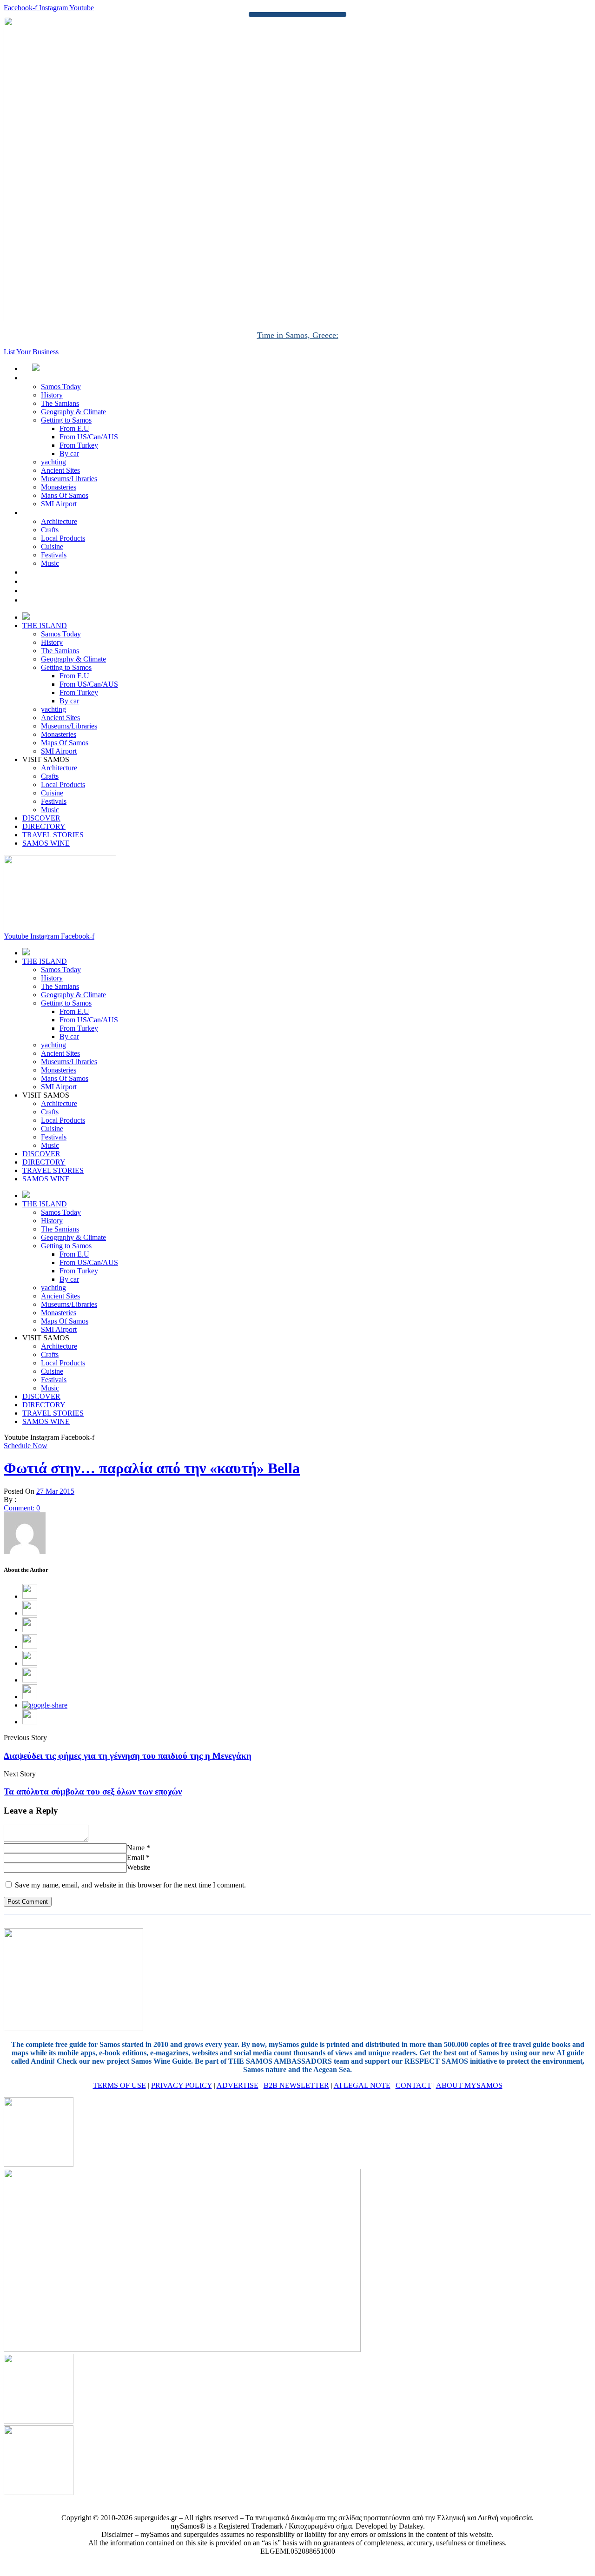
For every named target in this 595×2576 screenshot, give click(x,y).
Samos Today (61, 387)
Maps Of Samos (65, 495)
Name (136, 1848)
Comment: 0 (22, 1508)
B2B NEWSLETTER (296, 2085)
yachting (53, 462)
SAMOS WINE (56, 600)
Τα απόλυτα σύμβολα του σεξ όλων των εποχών (93, 1791)
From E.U (74, 428)
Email (136, 1858)
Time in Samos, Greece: (298, 335)
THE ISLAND (55, 378)
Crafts (50, 530)
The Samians (60, 403)
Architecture (59, 521)
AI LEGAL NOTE (362, 2085)
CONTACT (413, 2085)
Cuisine (52, 546)
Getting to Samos (66, 420)
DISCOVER (51, 572)
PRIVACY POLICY (182, 2085)
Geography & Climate (73, 412)
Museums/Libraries (69, 479)
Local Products (63, 538)
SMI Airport (59, 504)
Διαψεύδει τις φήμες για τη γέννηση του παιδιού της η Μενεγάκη (128, 1756)
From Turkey (79, 445)
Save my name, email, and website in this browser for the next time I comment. (130, 1885)
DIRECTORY (54, 581)
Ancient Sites (60, 470)
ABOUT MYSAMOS (469, 2085)
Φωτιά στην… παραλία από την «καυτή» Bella (152, 1468)
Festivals (54, 555)
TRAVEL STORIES (63, 591)
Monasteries (59, 487)
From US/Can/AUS (89, 437)
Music (50, 563)
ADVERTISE (238, 2085)
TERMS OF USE (119, 2085)
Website (139, 1867)
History (52, 395)
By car (69, 454)
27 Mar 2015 (55, 1491)
